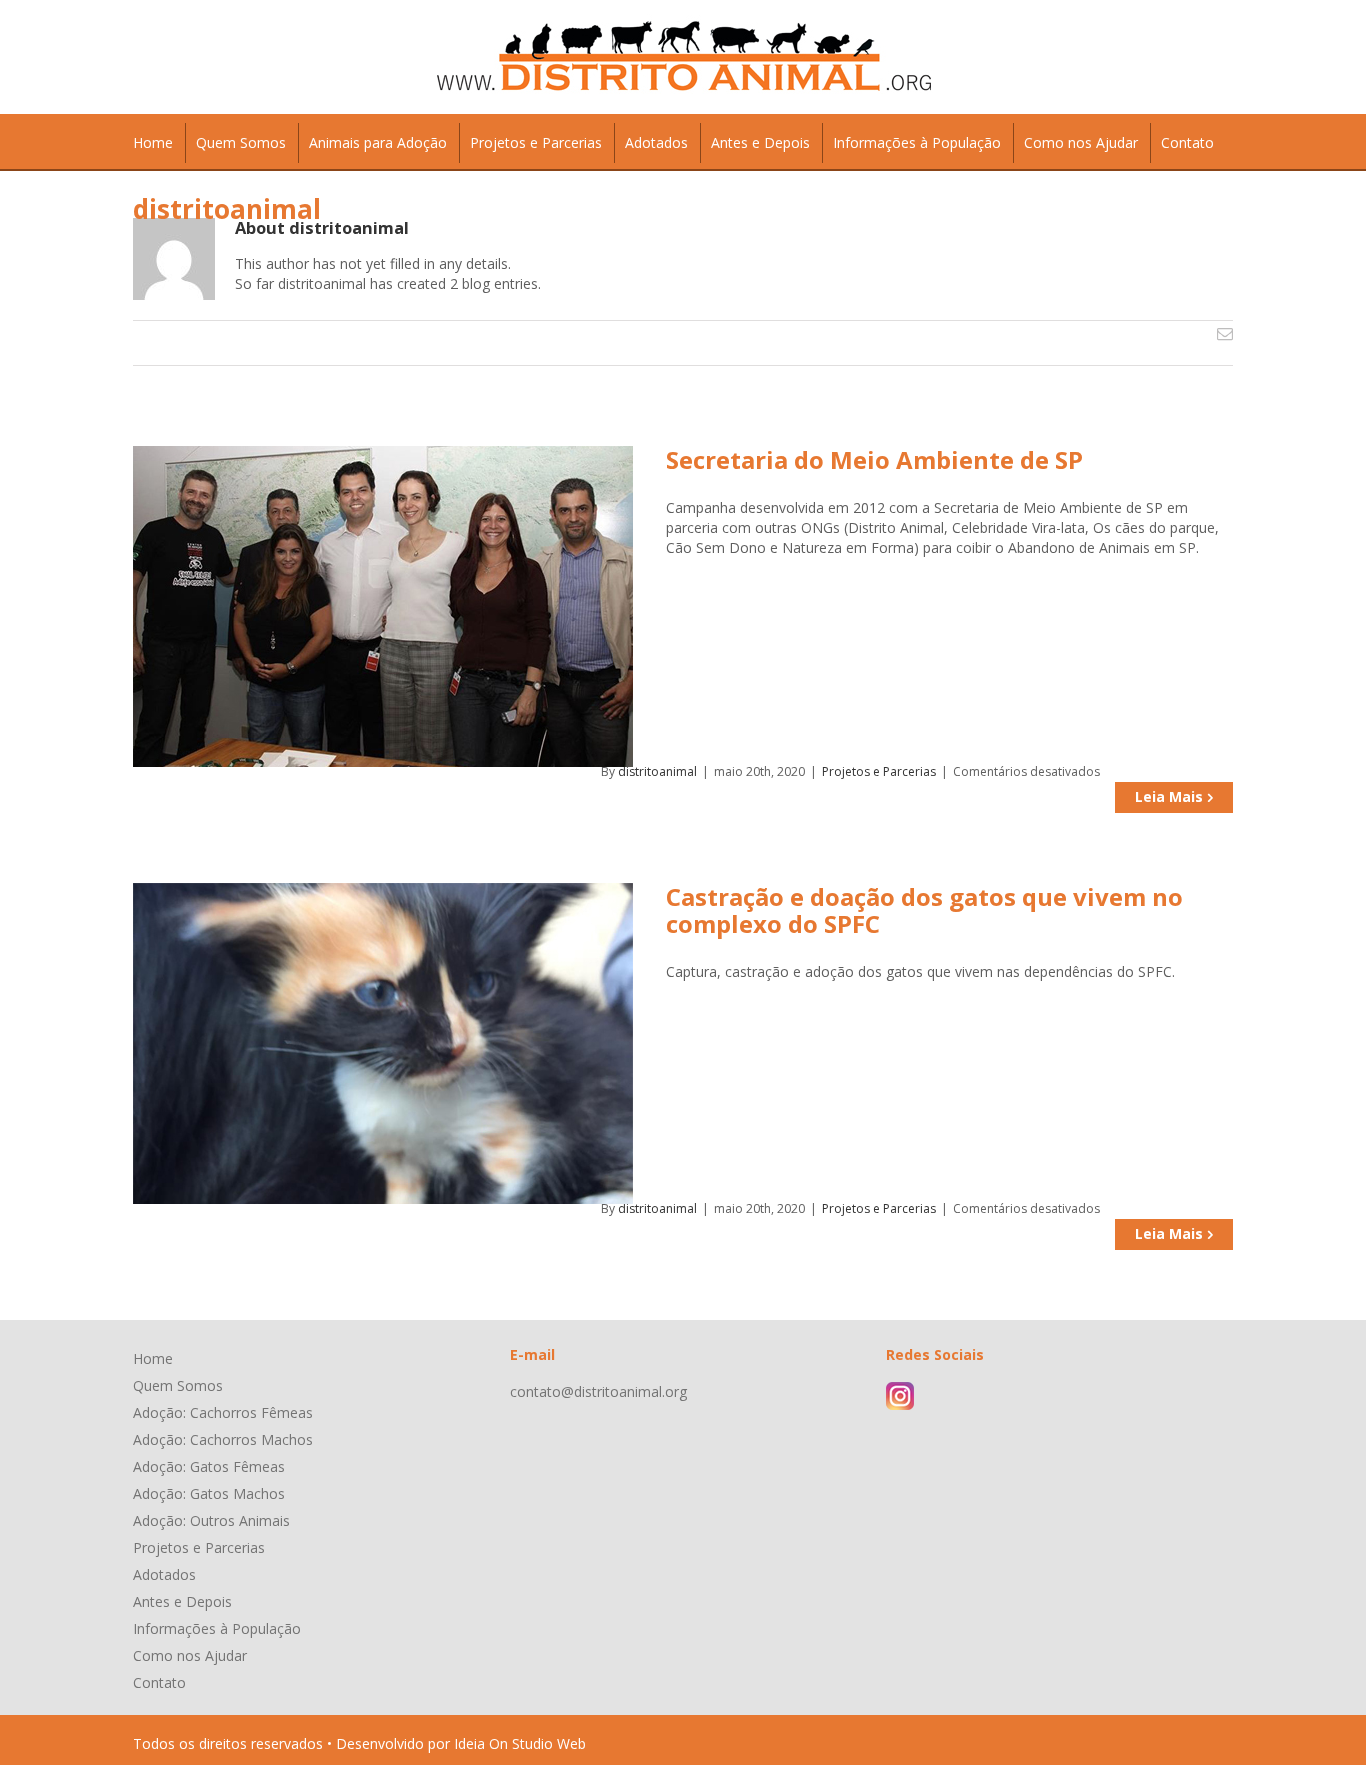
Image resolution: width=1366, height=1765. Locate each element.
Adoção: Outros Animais (211, 1520)
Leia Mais (1169, 796)
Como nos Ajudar (190, 1655)
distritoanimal (657, 771)
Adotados (164, 1574)
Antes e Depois (182, 1601)
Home (153, 1358)
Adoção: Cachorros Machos (223, 1439)
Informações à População (217, 1628)
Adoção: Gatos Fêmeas (209, 1466)
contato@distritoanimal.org (598, 1391)
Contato (159, 1682)
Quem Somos (178, 1385)
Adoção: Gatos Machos (209, 1493)
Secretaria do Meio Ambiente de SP (874, 459)
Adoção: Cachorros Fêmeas (223, 1412)
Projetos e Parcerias (879, 771)
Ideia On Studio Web (520, 1743)
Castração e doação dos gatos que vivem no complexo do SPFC (924, 910)
